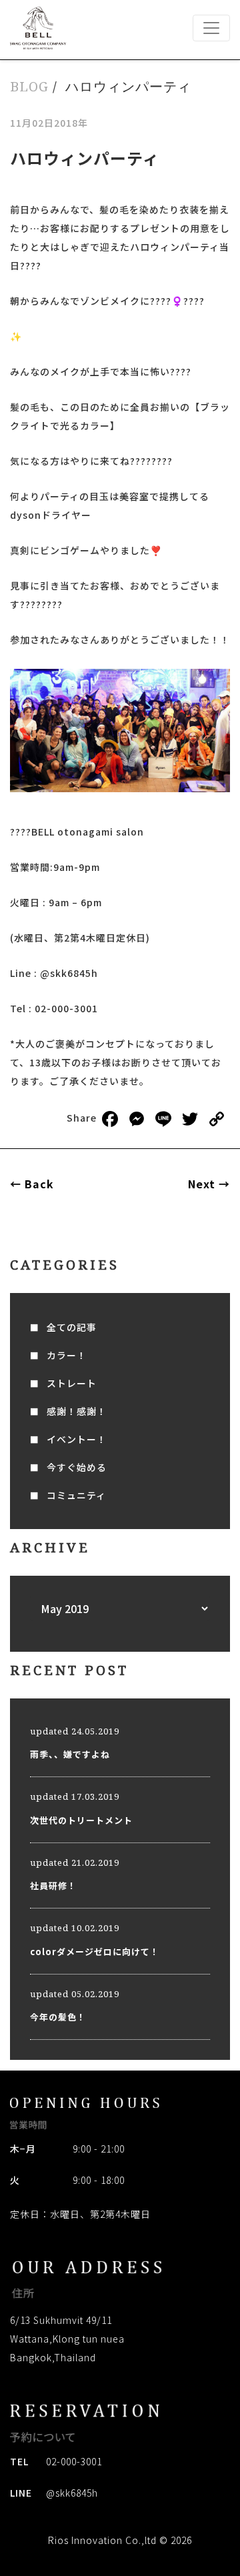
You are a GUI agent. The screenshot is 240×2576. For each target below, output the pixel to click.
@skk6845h (72, 2493)
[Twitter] (190, 1120)
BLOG (29, 86)
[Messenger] (137, 1120)
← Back (32, 1184)
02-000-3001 (74, 2461)
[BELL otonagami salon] (38, 28)
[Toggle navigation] (211, 28)
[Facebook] (110, 1120)
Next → (209, 1184)
